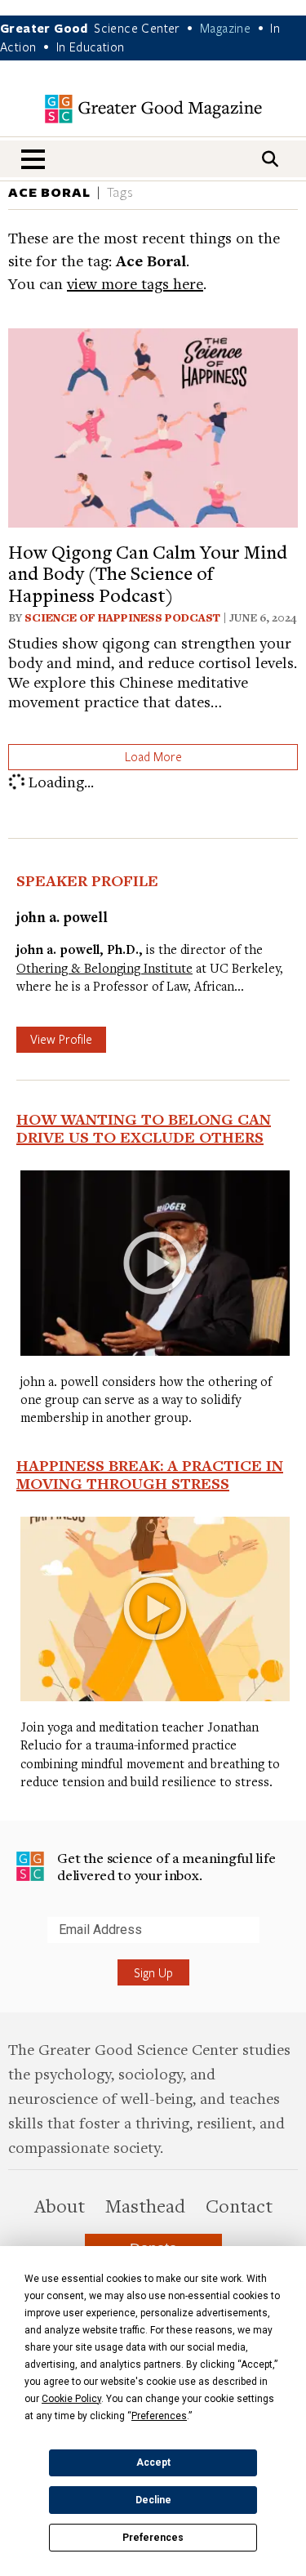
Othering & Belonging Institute (104, 968)
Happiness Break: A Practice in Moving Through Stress (150, 1474)
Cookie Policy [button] (71, 2399)
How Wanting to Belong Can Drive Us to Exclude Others (144, 1128)
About (60, 2205)
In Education (91, 47)
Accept (153, 2462)
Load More (153, 756)
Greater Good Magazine (153, 109)
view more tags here (135, 283)
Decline (153, 2500)
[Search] (270, 159)
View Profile (61, 1039)
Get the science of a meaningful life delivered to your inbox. (166, 1867)
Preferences (153, 2538)
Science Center (137, 28)
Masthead (145, 2205)
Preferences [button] (159, 2416)
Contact (239, 2205)
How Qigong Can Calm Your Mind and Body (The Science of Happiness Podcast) (148, 573)
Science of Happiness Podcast (122, 617)
